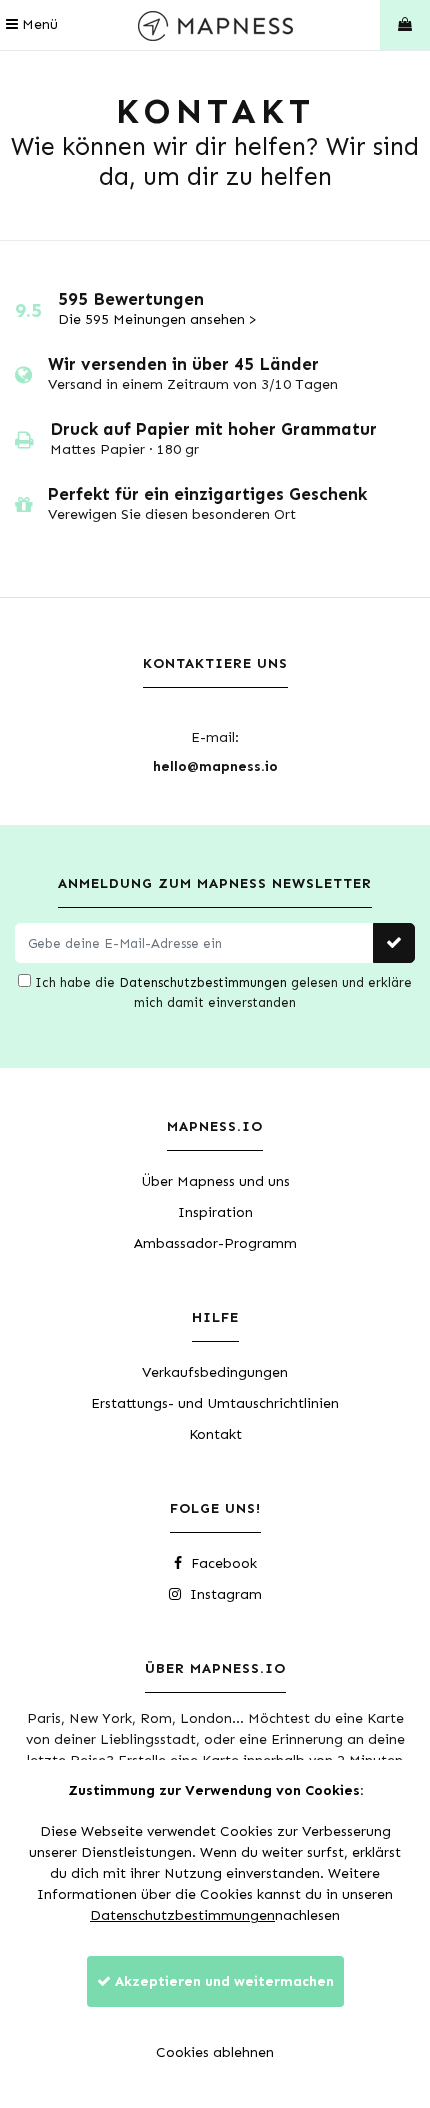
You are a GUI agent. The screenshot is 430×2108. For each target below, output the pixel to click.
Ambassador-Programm (215, 1243)
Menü (38, 24)
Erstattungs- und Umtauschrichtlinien (215, 1403)
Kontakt (215, 1434)
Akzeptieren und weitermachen (222, 1981)
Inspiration (215, 1212)
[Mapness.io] (215, 25)
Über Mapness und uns (215, 1181)
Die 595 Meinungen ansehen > (157, 319)
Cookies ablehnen (215, 2052)
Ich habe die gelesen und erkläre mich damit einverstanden (221, 992)
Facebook (222, 1563)
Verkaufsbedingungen (215, 1372)
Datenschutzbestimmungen (203, 982)
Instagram (224, 1594)
